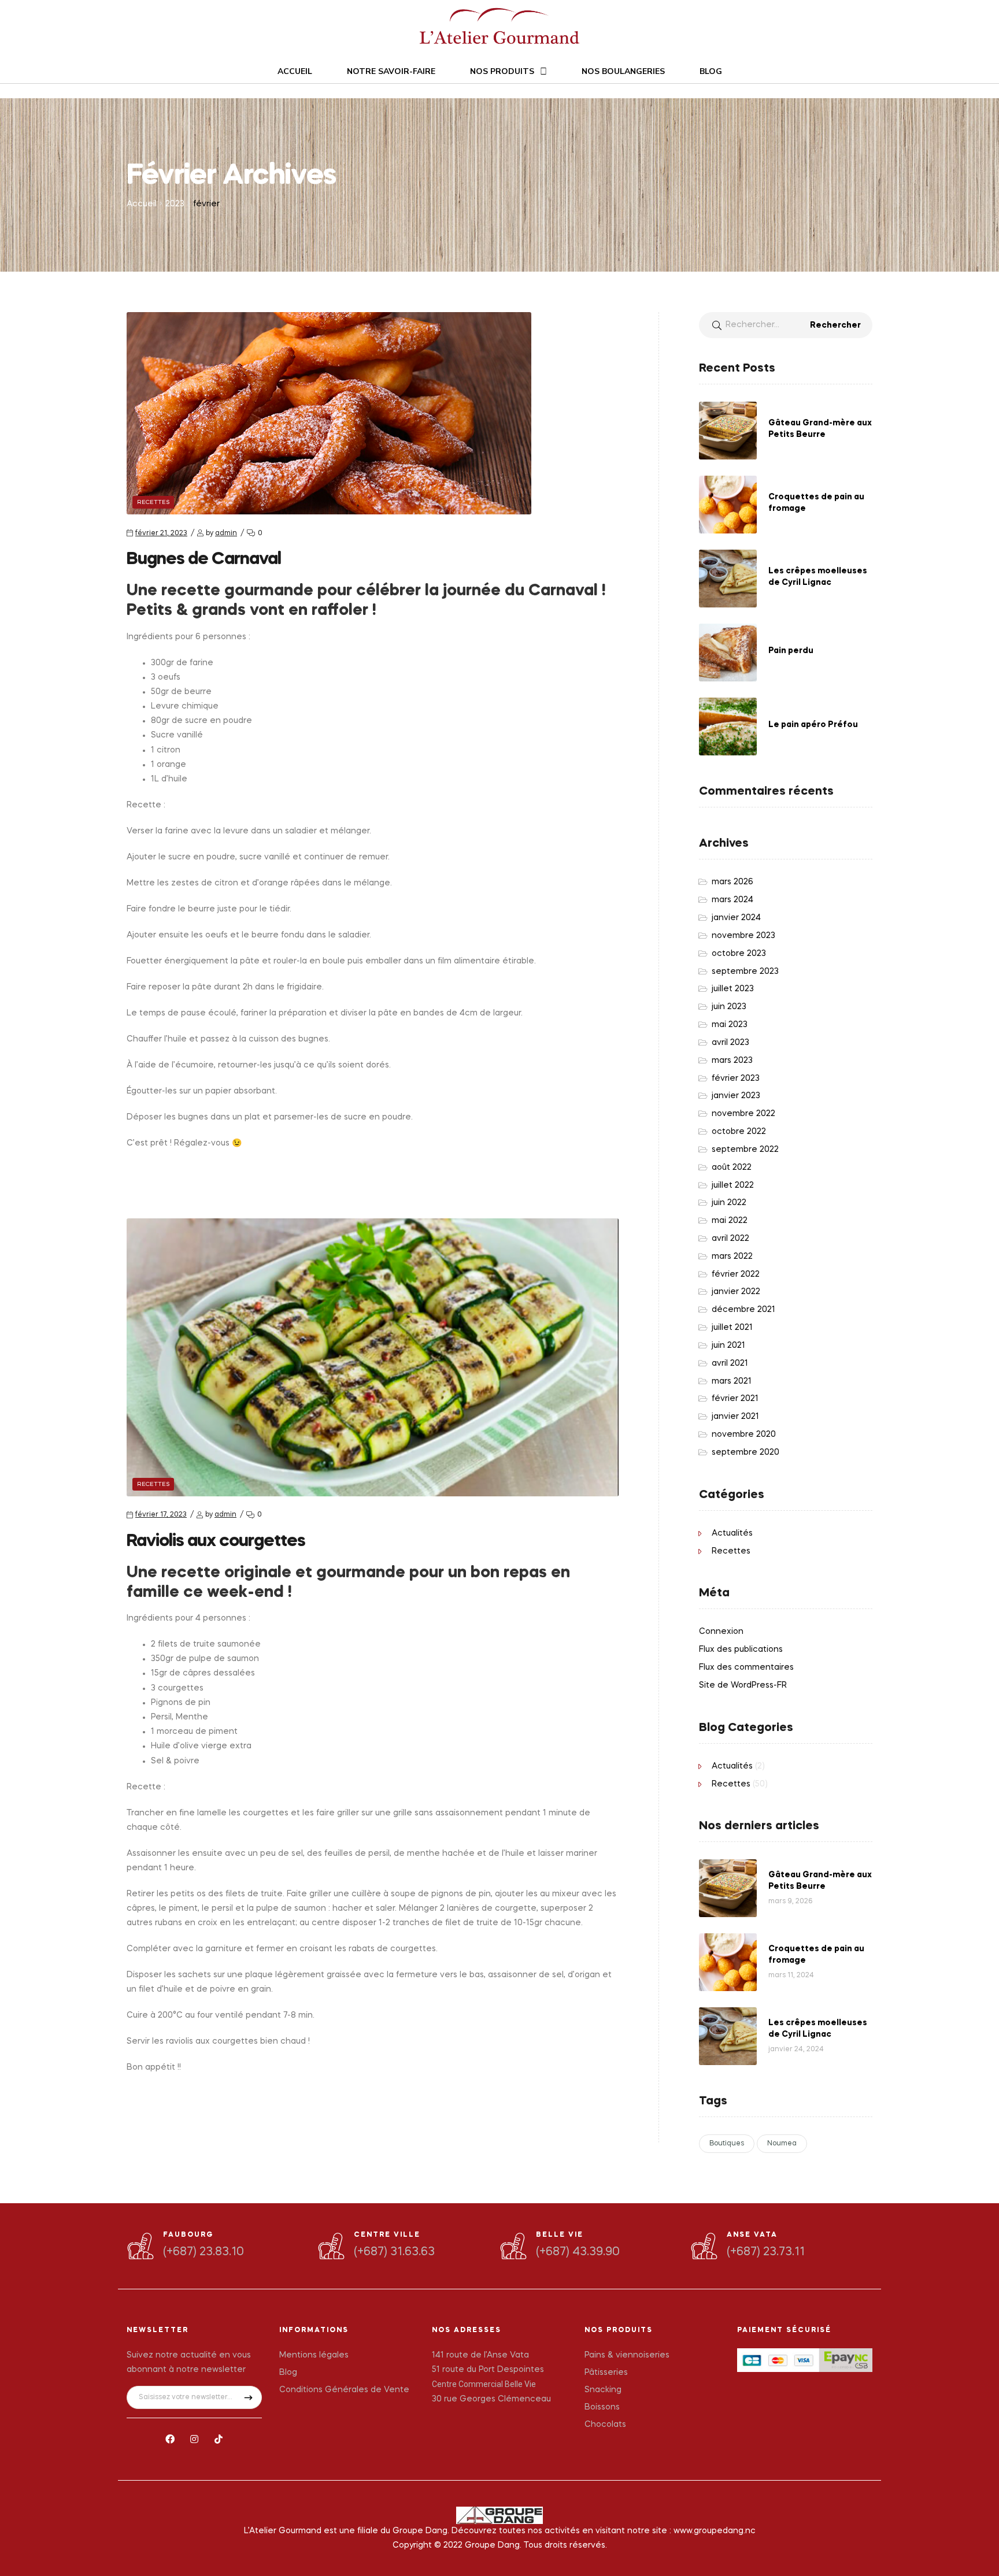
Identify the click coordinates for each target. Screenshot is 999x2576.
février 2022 (736, 1274)
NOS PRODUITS (502, 71)
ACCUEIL (295, 71)
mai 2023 (730, 1025)
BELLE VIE (560, 2235)
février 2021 (735, 1399)
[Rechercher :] (786, 325)
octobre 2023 (739, 954)
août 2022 (732, 1167)
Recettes (153, 502)
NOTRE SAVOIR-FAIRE (391, 71)
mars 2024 (732, 900)
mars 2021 (732, 1381)
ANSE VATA (752, 2235)
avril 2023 (730, 1043)
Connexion (721, 1632)
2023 (175, 204)
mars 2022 (732, 1257)
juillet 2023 (733, 989)
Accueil (142, 204)
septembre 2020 (745, 1452)
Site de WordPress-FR (743, 1685)
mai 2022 (730, 1221)
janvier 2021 (735, 1417)
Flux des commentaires (746, 1667)
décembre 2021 (743, 1310)
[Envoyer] (248, 2397)
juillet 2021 (732, 1328)
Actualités (732, 1533)
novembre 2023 (743, 936)
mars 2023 (732, 1061)
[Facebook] (171, 2439)
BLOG (711, 71)
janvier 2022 (736, 1292)
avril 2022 (730, 1239)
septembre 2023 (745, 972)
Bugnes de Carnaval (204, 559)
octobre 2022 (739, 1132)
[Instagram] (194, 2439)
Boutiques (727, 2144)
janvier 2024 (736, 918)
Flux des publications (741, 1650)
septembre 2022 (745, 1150)
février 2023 (736, 1078)
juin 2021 (728, 1346)
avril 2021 (730, 1363)
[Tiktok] (219, 2439)
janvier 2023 (736, 1096)
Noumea (782, 2144)
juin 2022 (729, 1203)
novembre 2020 (744, 1435)
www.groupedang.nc (715, 2531)
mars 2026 (732, 882)
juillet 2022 (733, 1185)
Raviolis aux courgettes (216, 1541)
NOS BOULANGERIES (623, 71)
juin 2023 (729, 1007)
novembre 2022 (743, 1114)
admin (226, 533)
